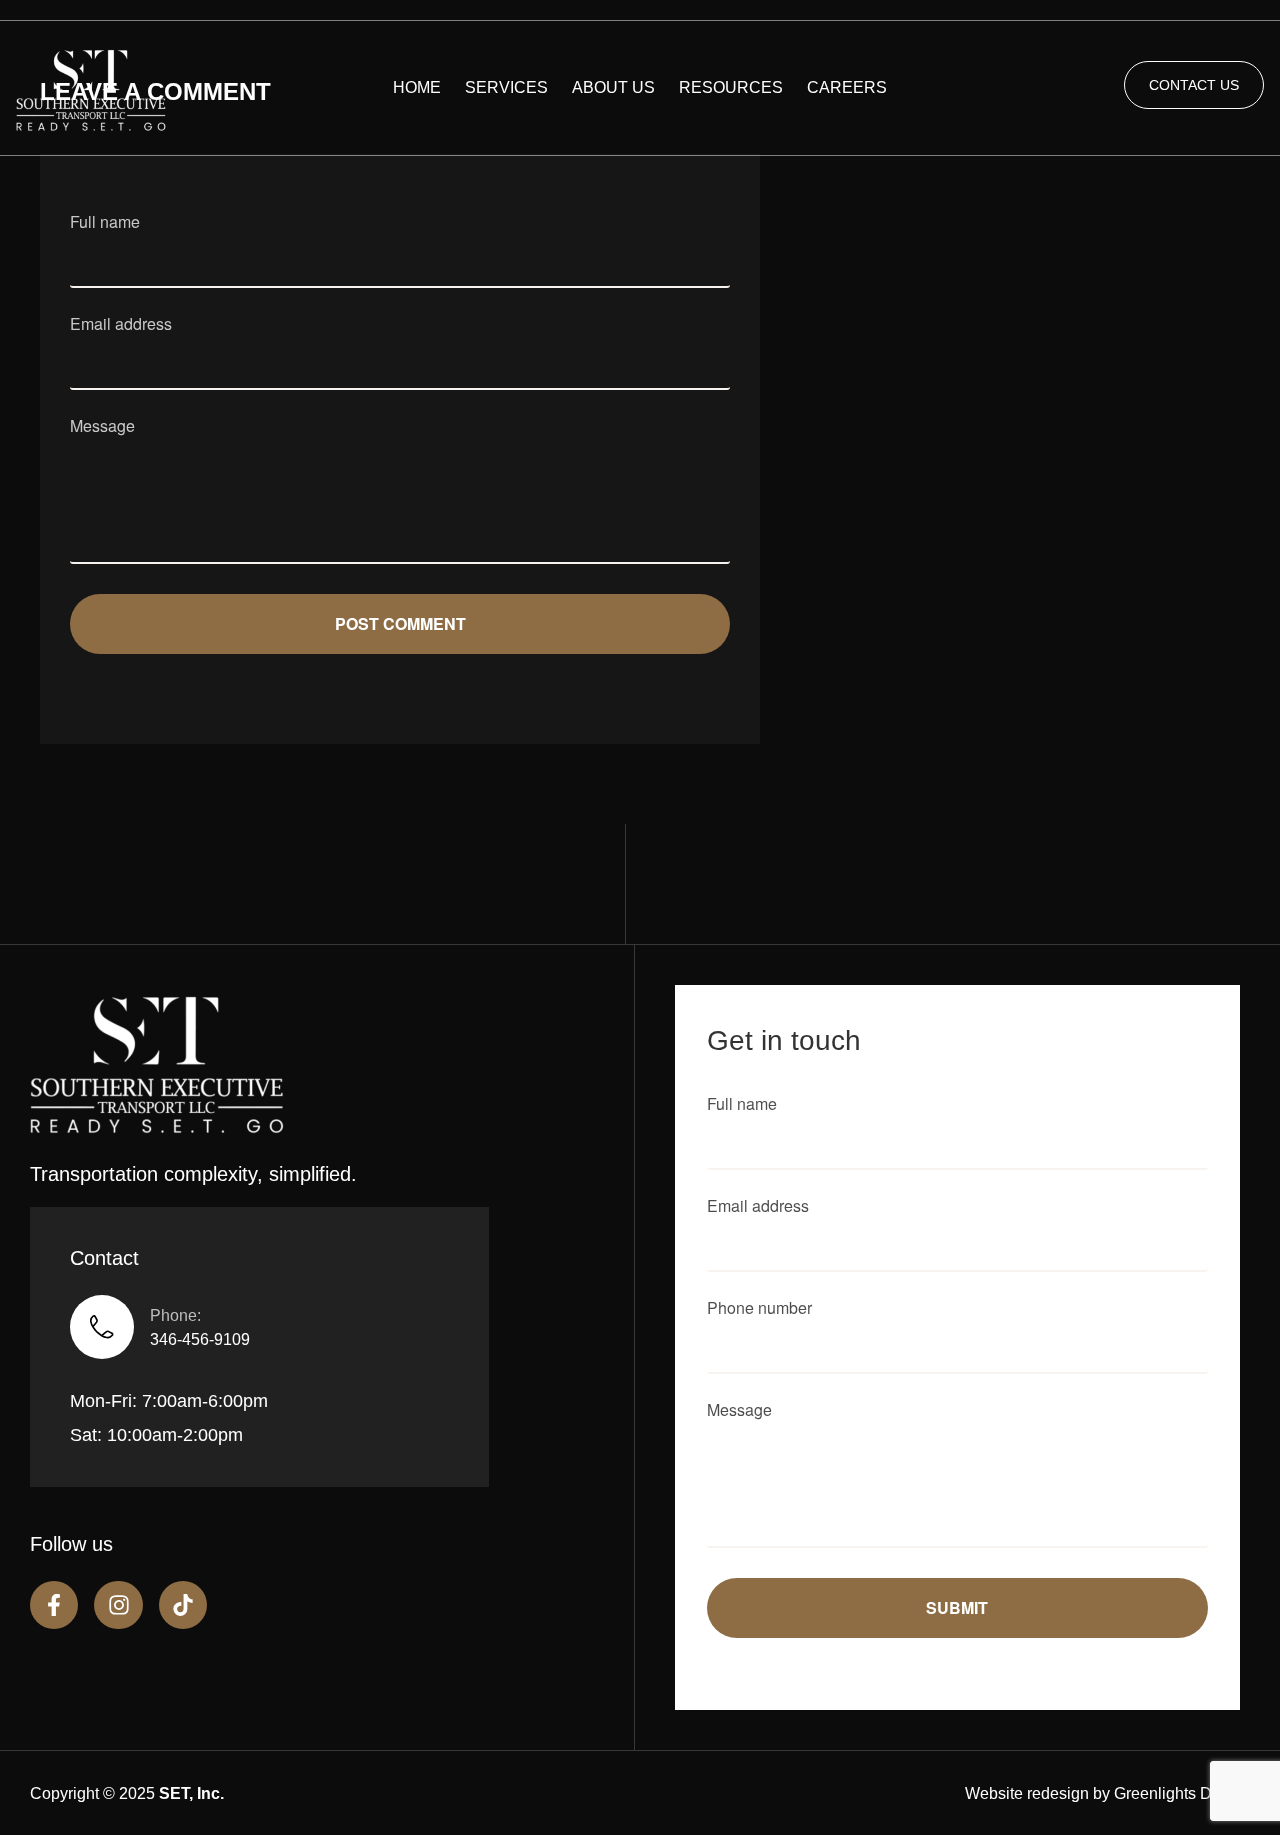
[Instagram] (118, 1605)
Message (102, 427)
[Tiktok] (183, 1605)
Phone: (175, 1315)
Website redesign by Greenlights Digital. (1107, 1793)
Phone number (759, 1309)
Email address (121, 325)
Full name (105, 223)
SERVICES (506, 87)
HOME (417, 87)
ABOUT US (613, 87)
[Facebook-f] (54, 1605)
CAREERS (847, 87)
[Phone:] (102, 1327)
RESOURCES (731, 87)
